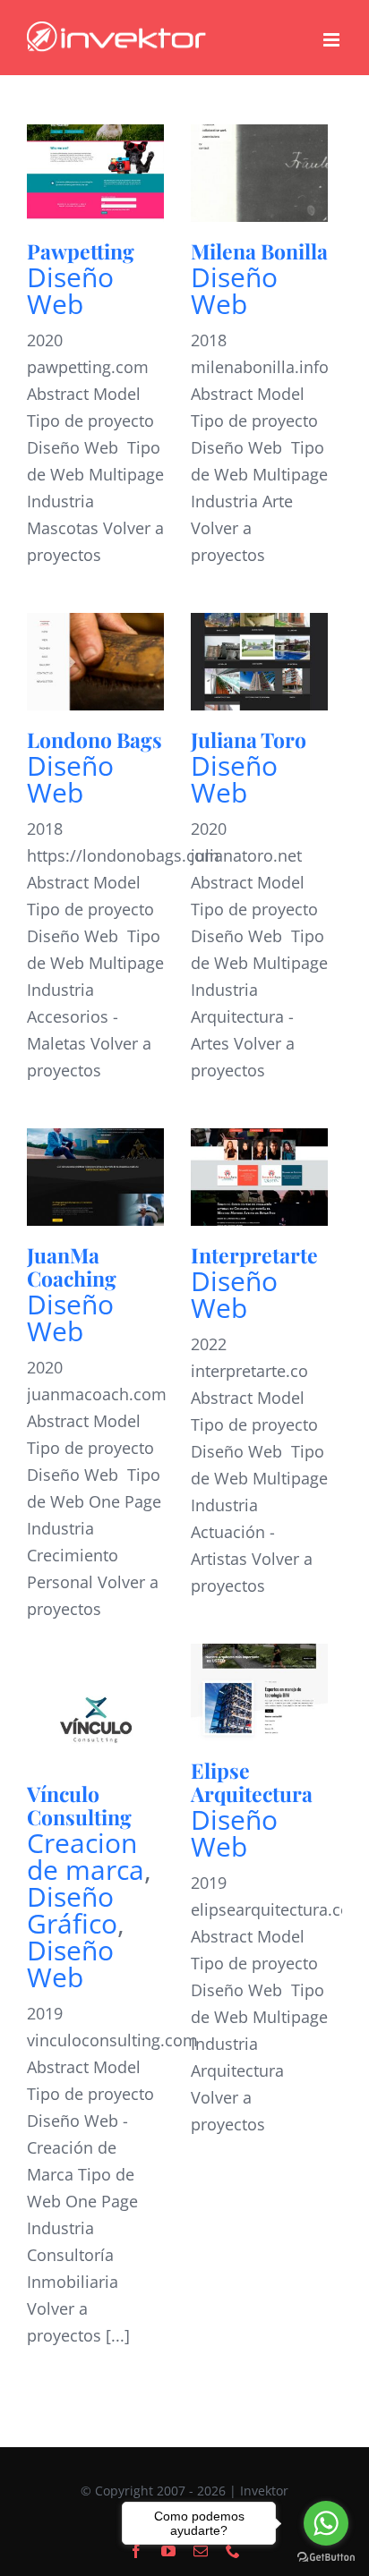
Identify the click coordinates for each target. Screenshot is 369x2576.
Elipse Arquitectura (252, 1782)
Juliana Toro (249, 740)
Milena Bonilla (259, 251)
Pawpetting (81, 251)
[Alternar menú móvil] (333, 40)
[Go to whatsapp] (326, 2523)
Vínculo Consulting (79, 1805)
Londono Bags (94, 740)
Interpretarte (254, 1255)
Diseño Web (70, 290)
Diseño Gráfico (72, 1910)
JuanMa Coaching (72, 1267)
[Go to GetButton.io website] (326, 2558)
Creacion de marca (86, 1856)
